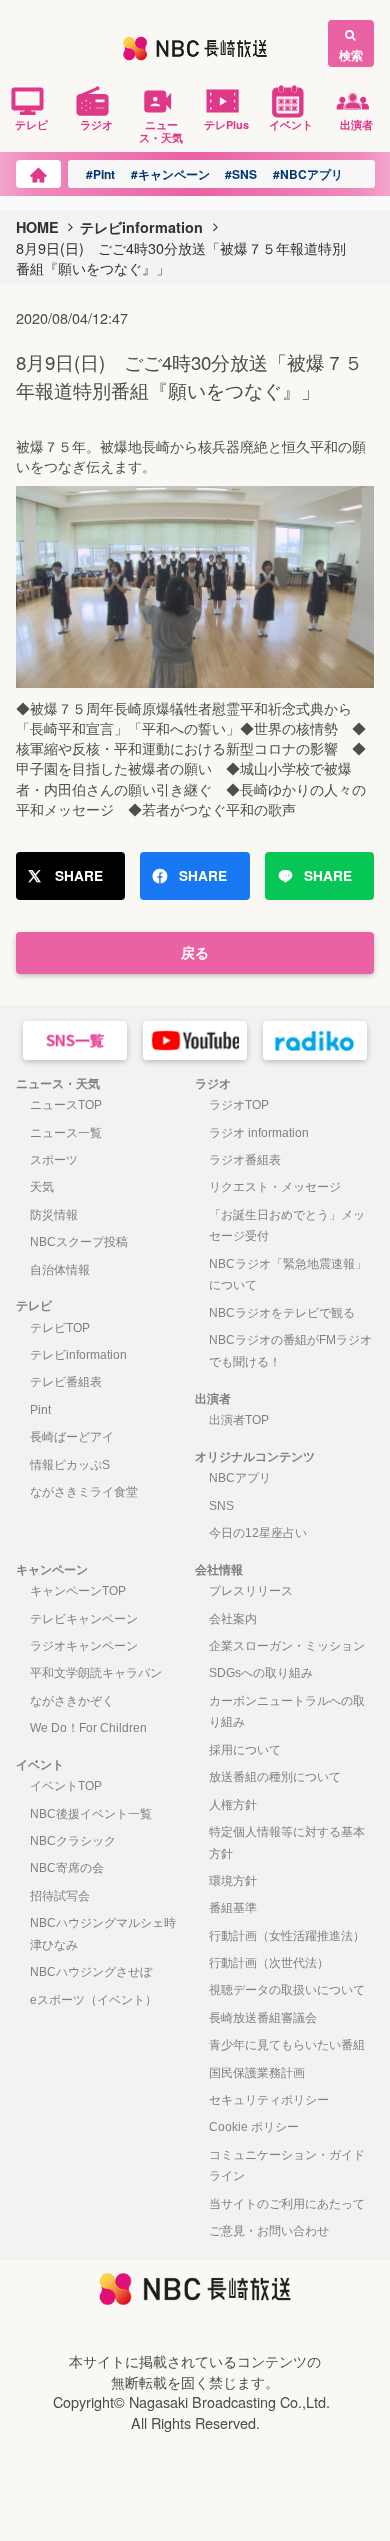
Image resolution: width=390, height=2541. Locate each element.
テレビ (31, 124)
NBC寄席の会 (67, 1868)
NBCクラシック (73, 1841)
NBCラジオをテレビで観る (282, 1313)
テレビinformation (141, 227)
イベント (291, 124)
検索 (351, 55)
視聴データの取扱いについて (287, 1990)
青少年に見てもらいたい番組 (287, 2045)
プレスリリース (251, 1591)
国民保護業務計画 (257, 2073)
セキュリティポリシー (269, 2100)
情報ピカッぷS (70, 1465)
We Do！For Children (88, 1728)
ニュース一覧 (66, 1133)
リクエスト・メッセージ (275, 1187)
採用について (245, 1750)
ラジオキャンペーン (84, 1646)
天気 (42, 1187)
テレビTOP (60, 1328)
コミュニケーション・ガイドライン (287, 2166)
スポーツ (54, 1160)
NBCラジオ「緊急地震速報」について (288, 1275)
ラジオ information (259, 1133)
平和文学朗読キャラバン (96, 1673)
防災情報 (54, 1215)
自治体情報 (60, 1270)
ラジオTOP (239, 1105)
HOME (37, 227)
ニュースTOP (66, 1105)
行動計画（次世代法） (269, 1963)
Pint (40, 1410)
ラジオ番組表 (245, 1160)
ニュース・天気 (161, 130)
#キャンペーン (170, 174)
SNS (221, 1506)
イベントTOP (66, 1786)
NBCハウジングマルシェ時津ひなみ (103, 1934)
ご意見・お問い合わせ (269, 2231)
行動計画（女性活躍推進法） (287, 1936)
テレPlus (226, 124)
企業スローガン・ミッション (287, 1646)
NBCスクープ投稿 (79, 1242)
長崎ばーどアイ (72, 1437)
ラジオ (96, 124)
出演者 (356, 124)
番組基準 (233, 1908)
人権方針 (233, 1805)
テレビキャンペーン (84, 1619)
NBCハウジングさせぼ (91, 1972)
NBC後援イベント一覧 (91, 1814)
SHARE (79, 875)
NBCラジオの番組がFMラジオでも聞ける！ (290, 1351)
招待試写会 (60, 1896)
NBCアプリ (240, 1478)
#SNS (241, 174)
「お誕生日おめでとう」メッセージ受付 (287, 1226)
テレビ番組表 (66, 1382)
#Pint (100, 174)
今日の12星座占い (258, 1533)
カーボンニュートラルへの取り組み (287, 1712)
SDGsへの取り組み (261, 1673)
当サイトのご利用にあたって (287, 2204)
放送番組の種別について (275, 1777)
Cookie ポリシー (254, 2127)
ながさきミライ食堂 (84, 1492)
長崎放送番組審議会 (263, 2018)
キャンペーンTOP (78, 1591)
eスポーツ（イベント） (93, 2000)
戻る (195, 952)
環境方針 (233, 1881)
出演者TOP (239, 1420)
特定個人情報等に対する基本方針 (287, 1843)
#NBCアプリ (308, 174)
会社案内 (233, 1619)
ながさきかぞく (72, 1701)
